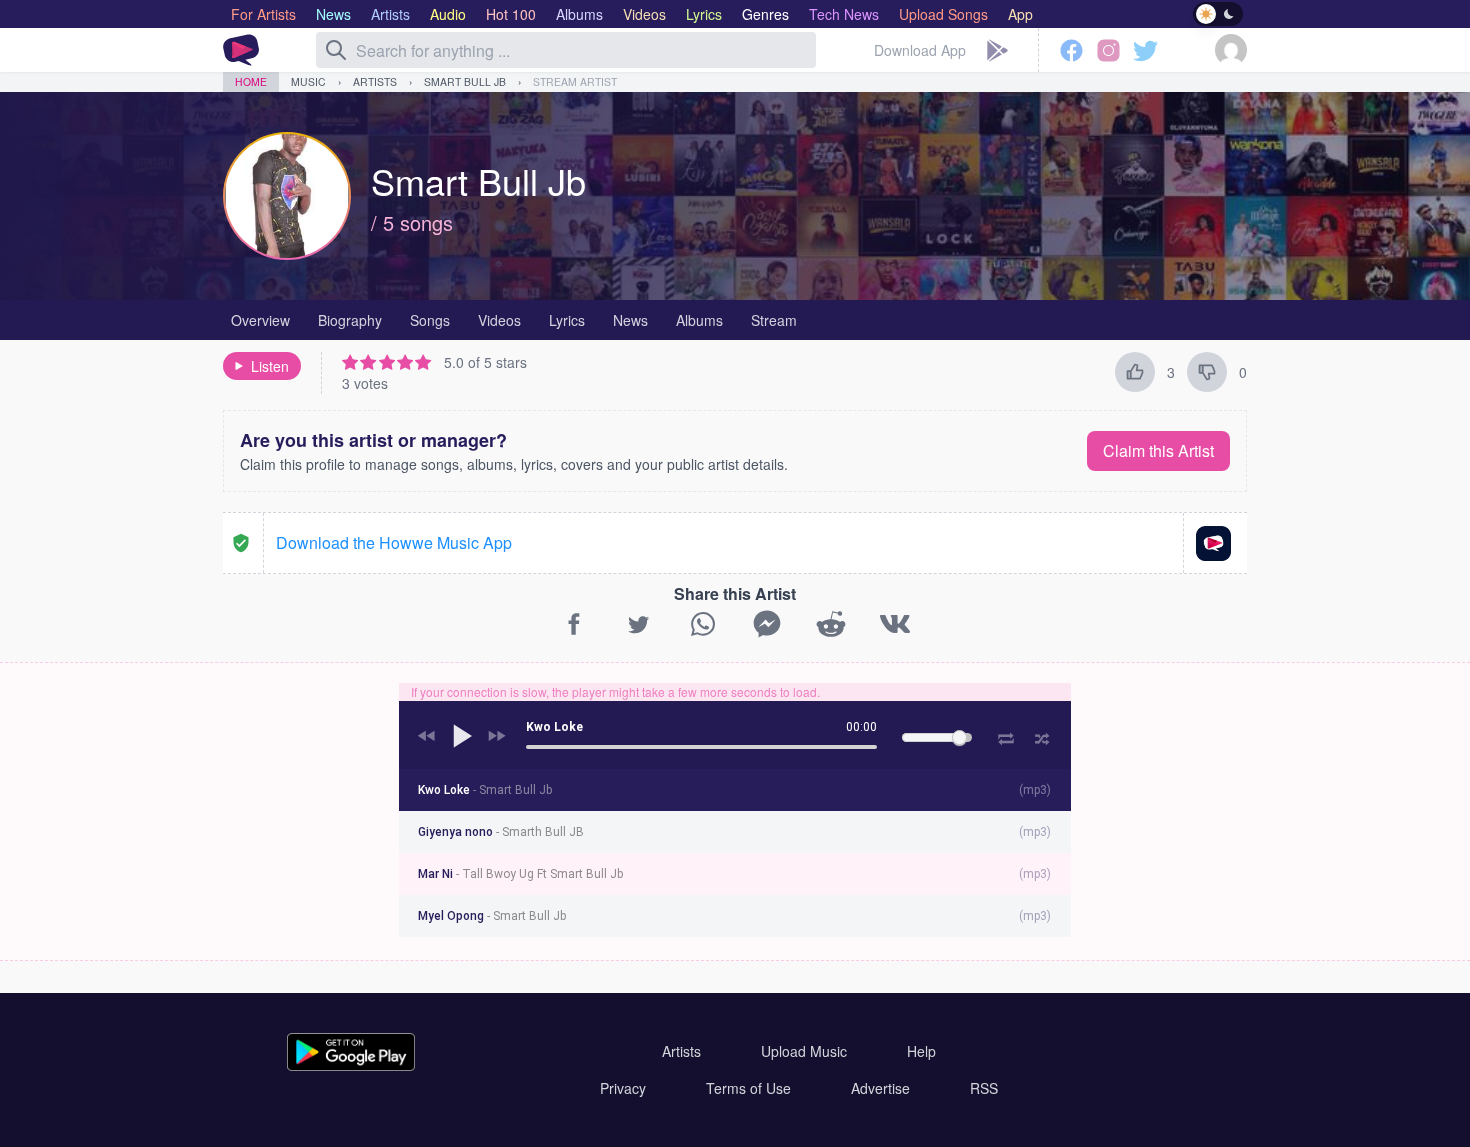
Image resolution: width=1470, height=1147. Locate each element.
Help (921, 1051)
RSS (984, 1088)
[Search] (336, 50)
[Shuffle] (1042, 736)
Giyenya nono (501, 832)
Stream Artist (575, 81)
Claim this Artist (1158, 450)
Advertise (880, 1088)
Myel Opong (492, 916)
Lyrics (567, 320)
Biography (350, 320)
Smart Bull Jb (465, 81)
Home (251, 81)
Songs (430, 320)
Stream (774, 320)
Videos (499, 320)
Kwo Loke (485, 790)
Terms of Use (748, 1088)
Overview (260, 320)
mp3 (1035, 790)
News (630, 320)
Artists (375, 81)
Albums (699, 320)
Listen (270, 366)
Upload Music (804, 1051)
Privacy (623, 1088)
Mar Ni (520, 874)
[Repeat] (1005, 735)
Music (308, 81)
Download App (920, 50)
